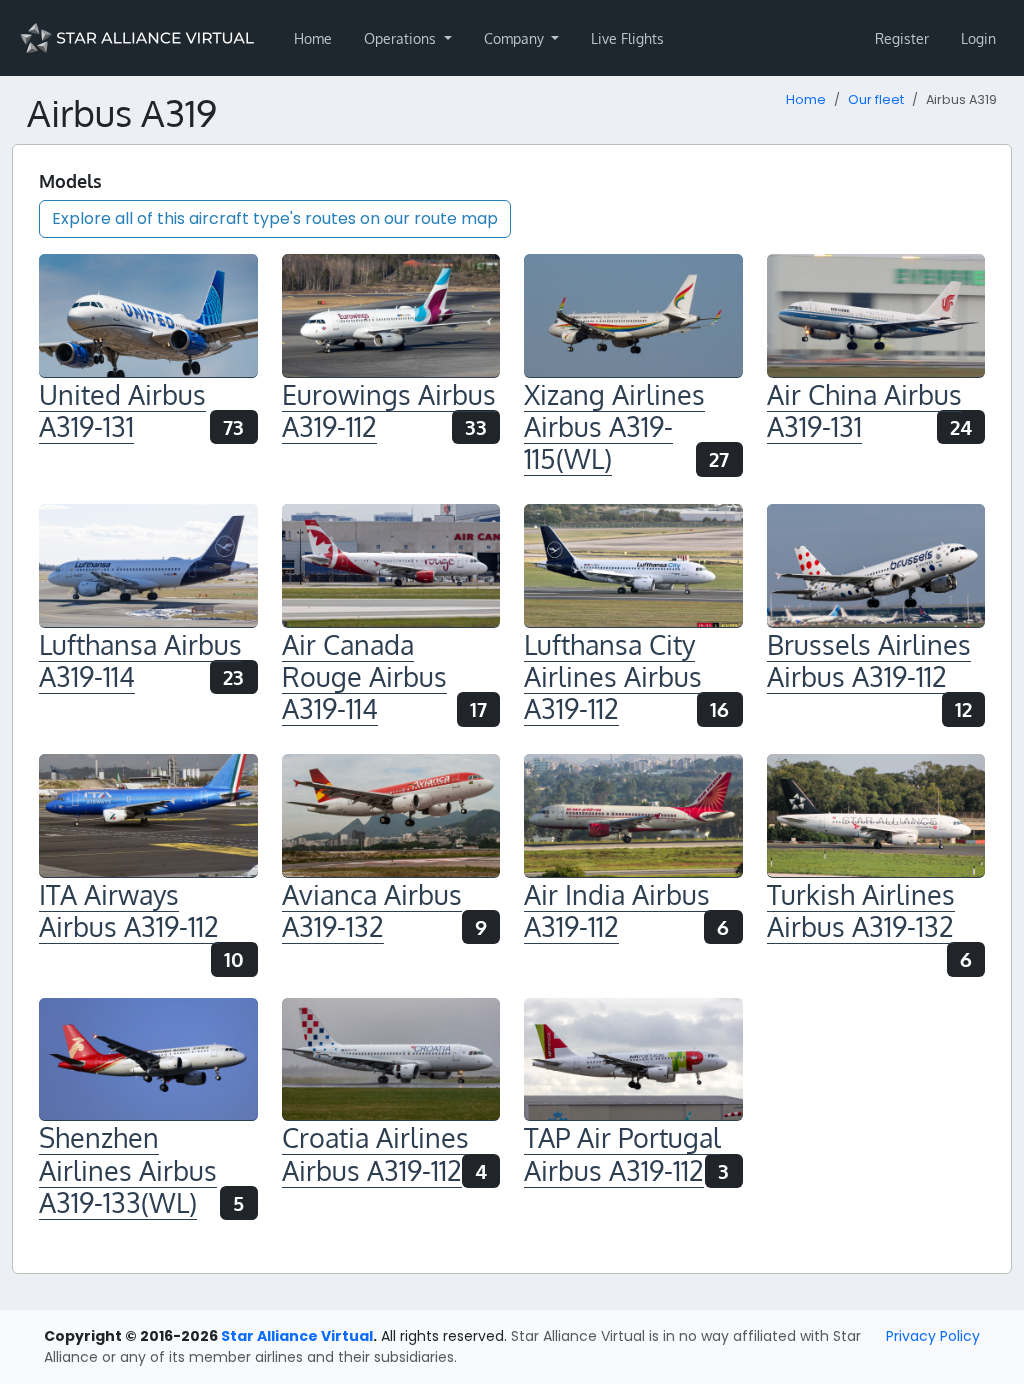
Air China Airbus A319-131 (864, 410)
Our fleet (876, 99)
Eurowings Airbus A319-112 (389, 410)
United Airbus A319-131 (122, 410)
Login (978, 38)
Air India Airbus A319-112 (617, 910)
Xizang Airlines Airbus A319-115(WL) (614, 426)
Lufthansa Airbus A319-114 (140, 660)
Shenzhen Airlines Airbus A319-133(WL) (128, 1169)
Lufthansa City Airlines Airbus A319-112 (613, 676)
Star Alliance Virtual (297, 1336)
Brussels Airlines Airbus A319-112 (869, 660)
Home (313, 38)
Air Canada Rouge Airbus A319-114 (364, 676)
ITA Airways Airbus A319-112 (129, 910)
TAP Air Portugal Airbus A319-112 (622, 1153)
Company (516, 38)
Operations (402, 38)
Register (902, 38)
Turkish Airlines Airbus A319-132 (861, 910)
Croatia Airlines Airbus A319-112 (375, 1153)
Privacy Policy (933, 1336)
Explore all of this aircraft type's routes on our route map (275, 218)
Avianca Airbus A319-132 (372, 910)
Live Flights (627, 38)
